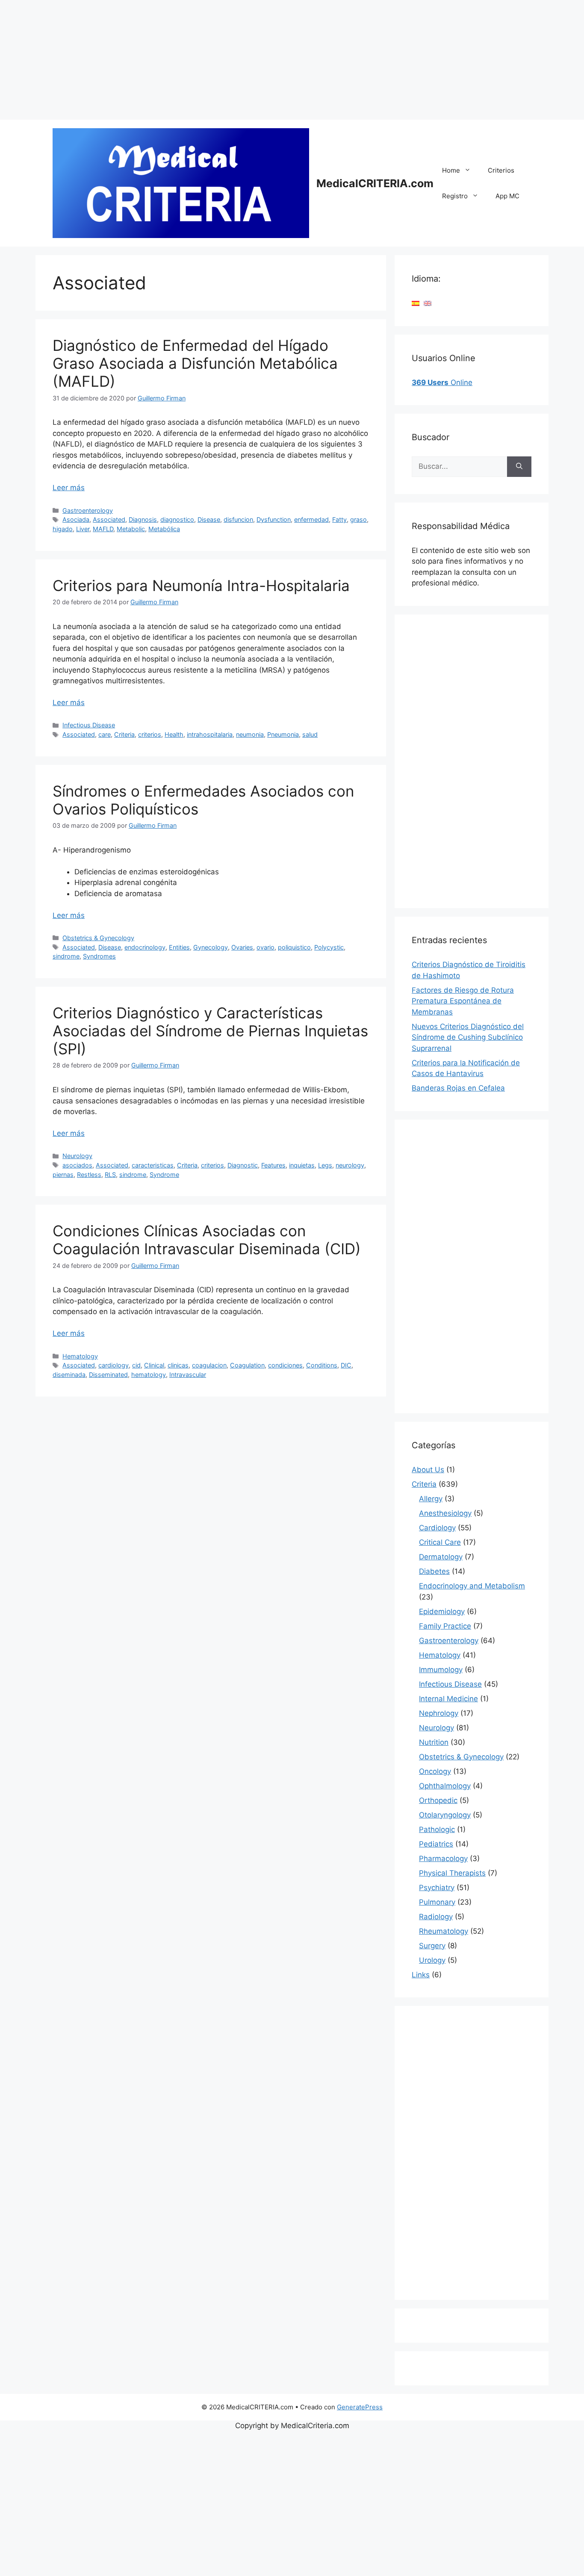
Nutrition (434, 1742)
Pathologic (437, 1829)
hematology (149, 1375)
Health (174, 734)
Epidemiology (442, 1611)
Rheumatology (444, 1931)
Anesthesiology (445, 1513)
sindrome (66, 956)
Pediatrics (436, 1844)
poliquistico (294, 947)
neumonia (250, 734)
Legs (325, 1165)
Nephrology (439, 1713)
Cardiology (437, 1528)
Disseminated (108, 1375)
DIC (346, 1365)
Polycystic (329, 947)
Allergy (431, 1499)
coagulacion (209, 1365)
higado (63, 529)
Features (273, 1165)
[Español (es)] (416, 303)
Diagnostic (243, 1165)
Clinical (154, 1365)
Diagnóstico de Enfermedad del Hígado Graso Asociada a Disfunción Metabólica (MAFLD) (195, 363)
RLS (110, 1175)
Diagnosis (143, 519)
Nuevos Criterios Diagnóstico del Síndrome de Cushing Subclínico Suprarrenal (468, 1037)
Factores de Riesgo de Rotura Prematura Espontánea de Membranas (463, 1001)
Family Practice (445, 1626)
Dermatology (441, 1557)
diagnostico (177, 519)
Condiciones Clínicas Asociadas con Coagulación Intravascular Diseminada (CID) (207, 1240)
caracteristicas (153, 1165)
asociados (77, 1165)
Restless (89, 1175)
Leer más (69, 488)
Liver (83, 529)
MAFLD (103, 529)
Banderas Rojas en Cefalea (458, 1088)
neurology (350, 1165)
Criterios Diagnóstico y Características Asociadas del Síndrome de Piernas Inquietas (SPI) (210, 1031)
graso (358, 519)
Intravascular (188, 1375)
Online (442, 382)
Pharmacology (443, 1858)
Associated (109, 519)
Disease (209, 519)
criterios (150, 734)
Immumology (441, 1670)
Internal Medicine (448, 1699)
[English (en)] (428, 303)
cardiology (114, 1365)
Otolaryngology (445, 1815)
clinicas (178, 1365)
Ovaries (242, 947)
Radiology (436, 1917)
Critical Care (440, 1542)
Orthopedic (438, 1800)
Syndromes (99, 956)
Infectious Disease (89, 725)
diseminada (69, 1375)
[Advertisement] (257, 60)
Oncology (435, 1771)
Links (421, 1975)
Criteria (124, 734)
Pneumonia (283, 734)
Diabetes (434, 1571)
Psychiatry (437, 1888)
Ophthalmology (445, 1786)
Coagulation (247, 1365)
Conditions (322, 1365)
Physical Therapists (452, 1873)
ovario (265, 947)
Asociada (76, 519)
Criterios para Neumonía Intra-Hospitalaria (201, 585)
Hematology (80, 1356)
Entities (179, 947)
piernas (63, 1175)
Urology (432, 1960)
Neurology (77, 1156)
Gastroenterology (88, 510)
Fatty (339, 519)
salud (310, 734)
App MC (507, 196)
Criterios (501, 170)
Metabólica (164, 529)
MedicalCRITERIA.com (375, 183)
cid (136, 1365)
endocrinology (145, 947)
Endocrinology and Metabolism (472, 1586)
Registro (455, 196)
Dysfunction (274, 519)
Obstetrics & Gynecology (98, 938)
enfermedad (311, 519)
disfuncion (238, 519)
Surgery (432, 1946)
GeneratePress (360, 2407)
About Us (428, 1470)
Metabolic (131, 529)
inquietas (302, 1165)
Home (451, 170)
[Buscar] (519, 467)
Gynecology (211, 947)
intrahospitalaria (210, 734)
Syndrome (164, 1175)
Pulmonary (437, 1902)
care (105, 734)
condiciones (285, 1365)
